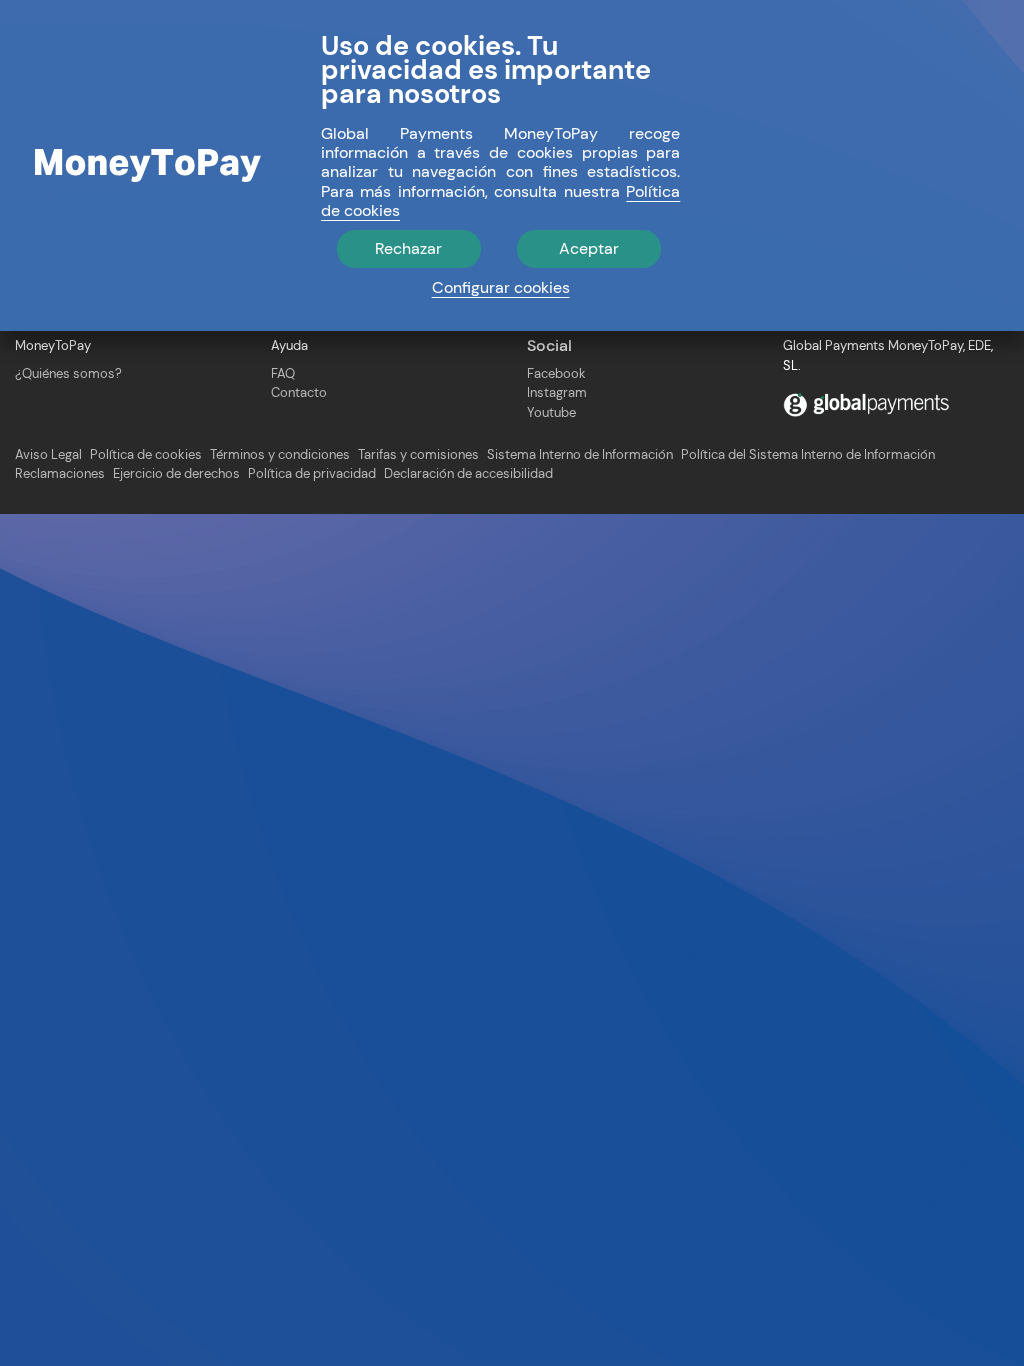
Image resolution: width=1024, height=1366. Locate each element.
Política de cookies (146, 455)
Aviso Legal (48, 455)
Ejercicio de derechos (176, 474)
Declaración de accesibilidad (468, 474)
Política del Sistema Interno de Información (808, 455)
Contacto (299, 392)
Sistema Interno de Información (580, 455)
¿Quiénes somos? (68, 373)
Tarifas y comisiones (418, 455)
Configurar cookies (501, 287)
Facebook (556, 373)
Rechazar (408, 248)
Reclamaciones (60, 474)
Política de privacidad (312, 474)
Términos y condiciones (280, 455)
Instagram (557, 392)
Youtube (551, 412)
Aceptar (589, 248)
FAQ (283, 373)
